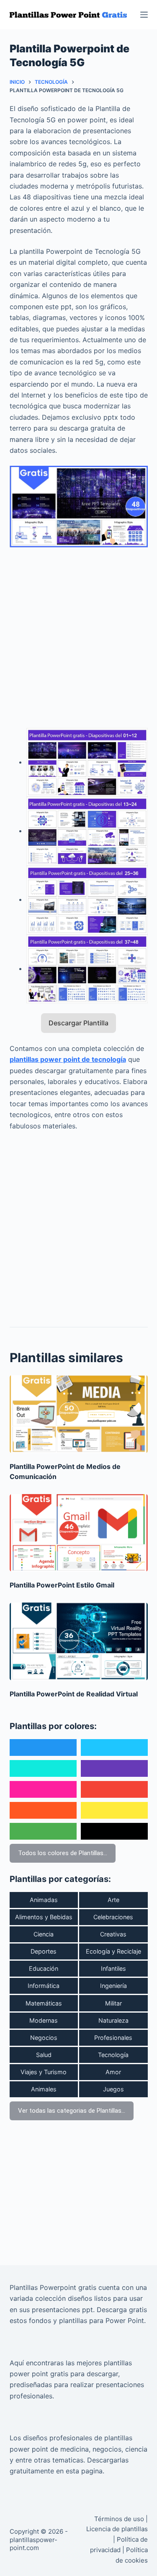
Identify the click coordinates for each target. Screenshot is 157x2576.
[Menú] (144, 15)
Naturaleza (113, 2020)
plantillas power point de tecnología (68, 1059)
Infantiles (113, 1968)
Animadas (44, 1900)
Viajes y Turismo (44, 2072)
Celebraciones (113, 1917)
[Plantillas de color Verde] (43, 1831)
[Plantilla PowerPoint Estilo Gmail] (79, 1533)
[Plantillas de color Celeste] (114, 1747)
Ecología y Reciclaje (113, 1951)
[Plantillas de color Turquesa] (43, 1768)
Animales (44, 2089)
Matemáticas (44, 2003)
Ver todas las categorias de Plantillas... (72, 2111)
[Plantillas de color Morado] (114, 1768)
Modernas (44, 2020)
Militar (113, 2003)
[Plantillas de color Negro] (114, 1831)
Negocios (44, 2038)
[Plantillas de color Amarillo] (114, 1810)
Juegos (113, 2089)
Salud (44, 2055)
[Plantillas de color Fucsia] (43, 1789)
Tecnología (113, 2055)
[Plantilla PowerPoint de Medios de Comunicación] (79, 1414)
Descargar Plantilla (78, 1023)
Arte (113, 1900)
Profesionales (113, 2038)
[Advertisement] (78, 633)
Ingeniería (113, 1986)
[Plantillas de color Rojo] (114, 1789)
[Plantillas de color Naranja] (43, 1810)
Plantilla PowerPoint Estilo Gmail (62, 1585)
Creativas (113, 1934)
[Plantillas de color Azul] (43, 1747)
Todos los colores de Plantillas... (63, 1853)
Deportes (44, 1951)
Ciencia (44, 1934)
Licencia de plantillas (117, 2529)
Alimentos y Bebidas (44, 1917)
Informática (44, 1986)
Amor (113, 2072)
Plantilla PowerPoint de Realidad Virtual (74, 1694)
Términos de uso (119, 2519)
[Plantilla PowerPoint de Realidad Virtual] (79, 1642)
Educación (44, 1968)
